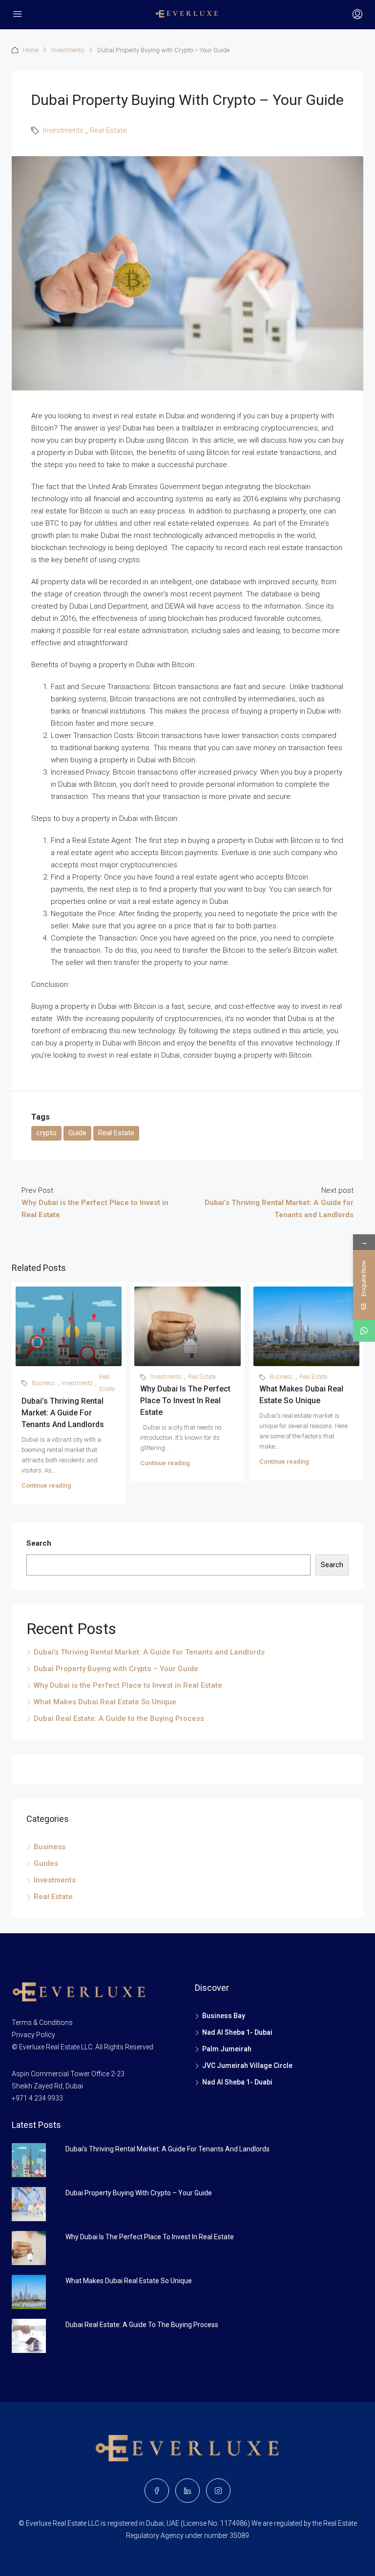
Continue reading (46, 1485)
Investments (68, 50)
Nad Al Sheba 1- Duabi (237, 2082)
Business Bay (224, 2016)
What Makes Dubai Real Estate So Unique (105, 1702)
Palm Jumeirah (227, 2049)
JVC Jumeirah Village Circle (247, 2065)
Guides (46, 1863)
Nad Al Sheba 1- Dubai (237, 2032)
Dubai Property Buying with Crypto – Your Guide (116, 1669)
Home (31, 50)
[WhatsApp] (364, 1331)
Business (43, 1383)
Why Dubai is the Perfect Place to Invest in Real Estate (185, 1400)
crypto (46, 1133)
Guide (77, 1133)
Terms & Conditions (42, 2023)
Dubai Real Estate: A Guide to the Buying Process (119, 1718)
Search (39, 1543)
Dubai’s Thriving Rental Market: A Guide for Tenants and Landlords (63, 1413)
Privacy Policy (33, 2035)
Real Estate (108, 130)
